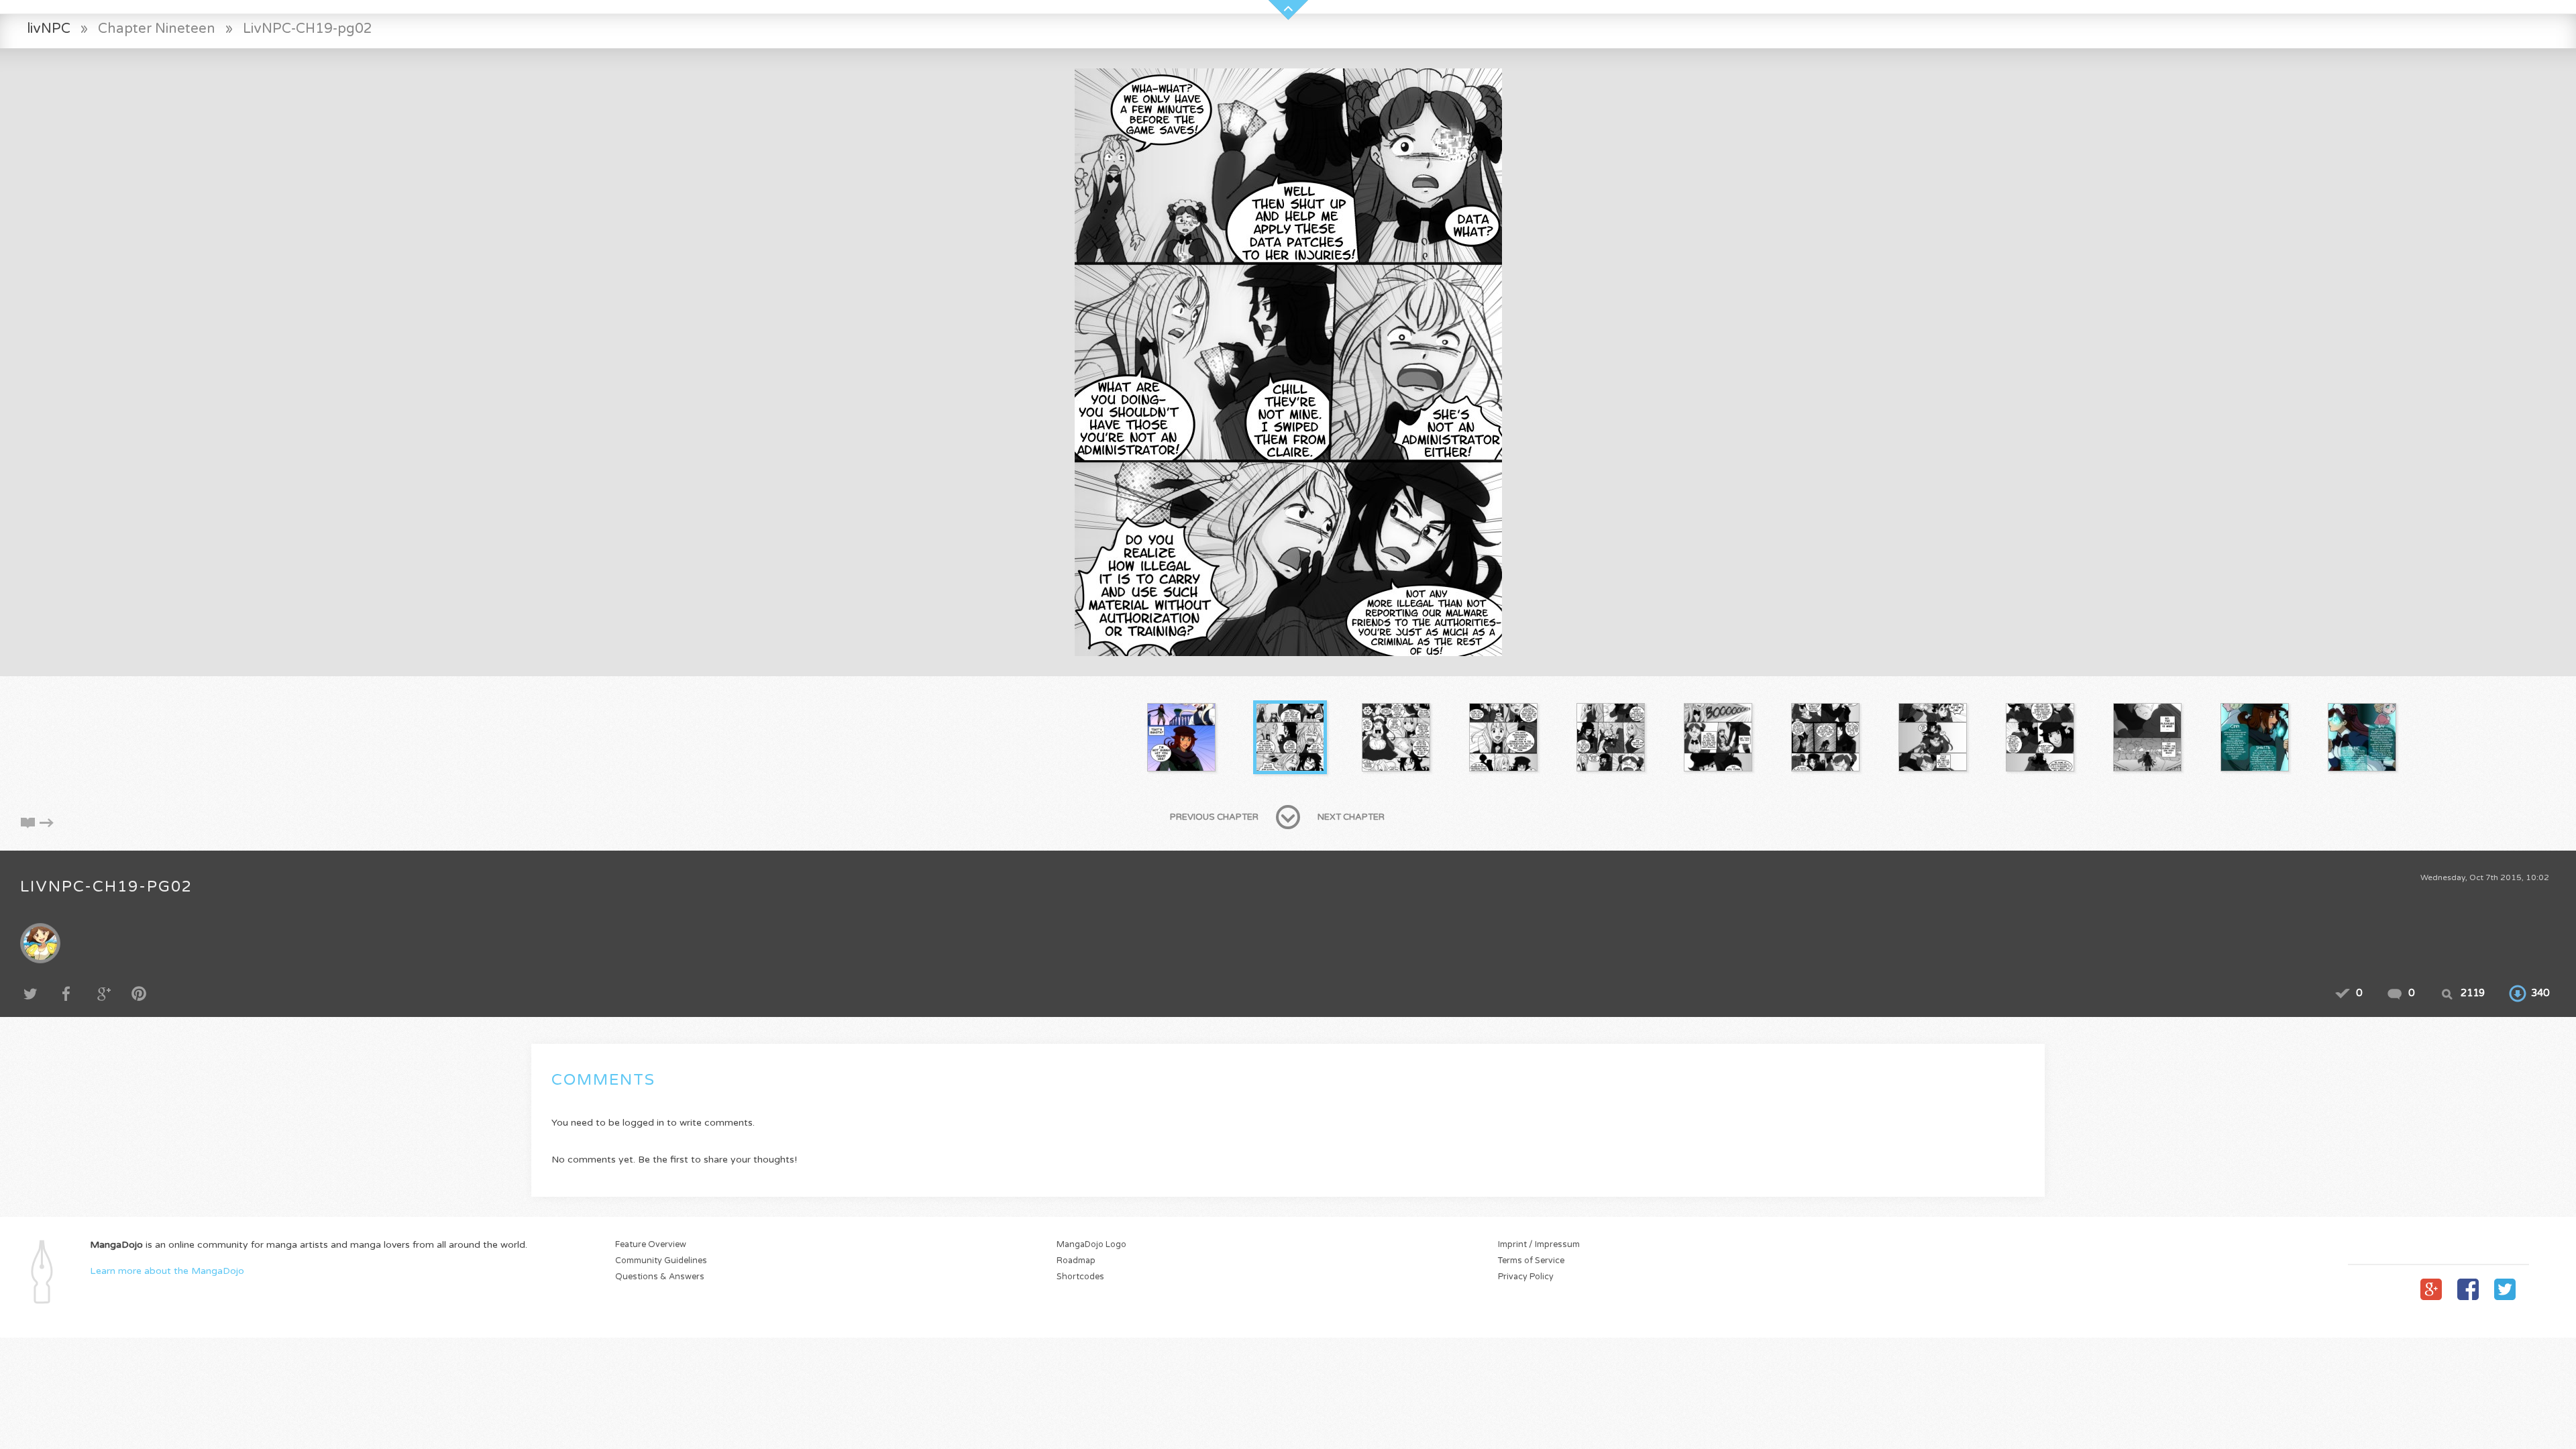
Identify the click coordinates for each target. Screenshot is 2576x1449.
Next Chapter (1351, 817)
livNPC (49, 29)
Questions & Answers (660, 1277)
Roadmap (1076, 1261)
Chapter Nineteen (157, 29)
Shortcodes (1080, 1277)
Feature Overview (651, 1245)
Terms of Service (1531, 1261)
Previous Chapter (1214, 817)
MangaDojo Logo (1091, 1245)
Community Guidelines (661, 1261)
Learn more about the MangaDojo (167, 1271)
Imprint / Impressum (1539, 1245)
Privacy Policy (1526, 1277)
